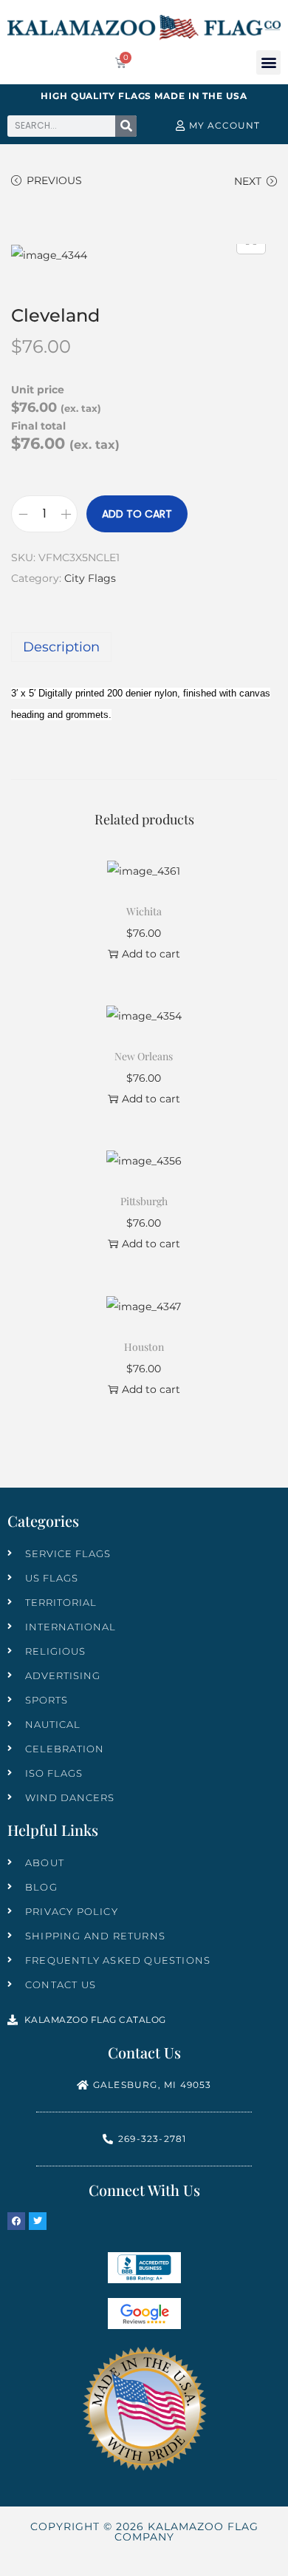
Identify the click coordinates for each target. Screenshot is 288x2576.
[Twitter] (38, 2221)
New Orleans (144, 1056)
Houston (144, 1347)
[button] (268, 62)
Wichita (144, 911)
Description (61, 647)
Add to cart (137, 514)
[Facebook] (16, 2221)
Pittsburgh (144, 1201)
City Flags (90, 578)
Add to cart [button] (151, 954)
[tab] (144, 647)
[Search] (126, 126)
